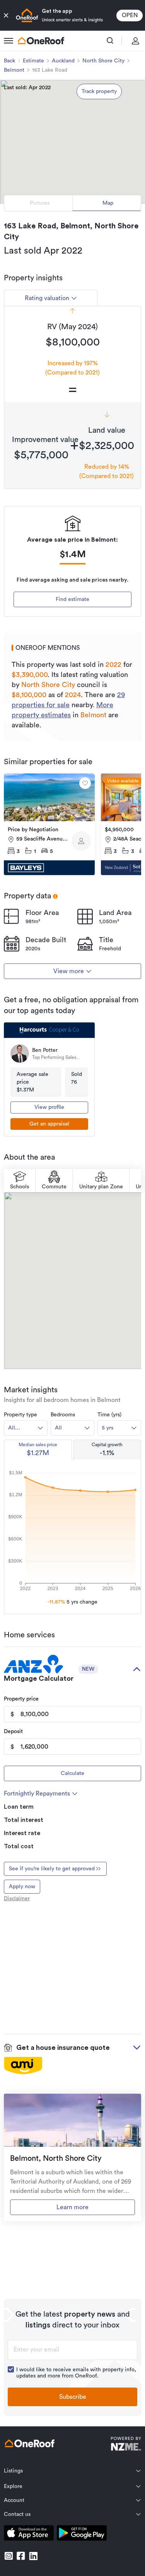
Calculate (72, 1773)
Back (9, 61)
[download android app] (82, 2534)
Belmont (14, 70)
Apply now (22, 1887)
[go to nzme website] (126, 2445)
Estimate (33, 61)
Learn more (72, 2207)
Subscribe (73, 2397)
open (130, 15)
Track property (99, 92)
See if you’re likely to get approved (52, 1869)
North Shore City (103, 61)
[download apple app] (29, 2534)
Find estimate (72, 599)
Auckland (63, 61)
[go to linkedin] (33, 2556)
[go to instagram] (9, 2556)
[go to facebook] (21, 2556)
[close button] (6, 16)
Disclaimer (17, 1899)
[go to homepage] (41, 41)
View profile (49, 1107)
